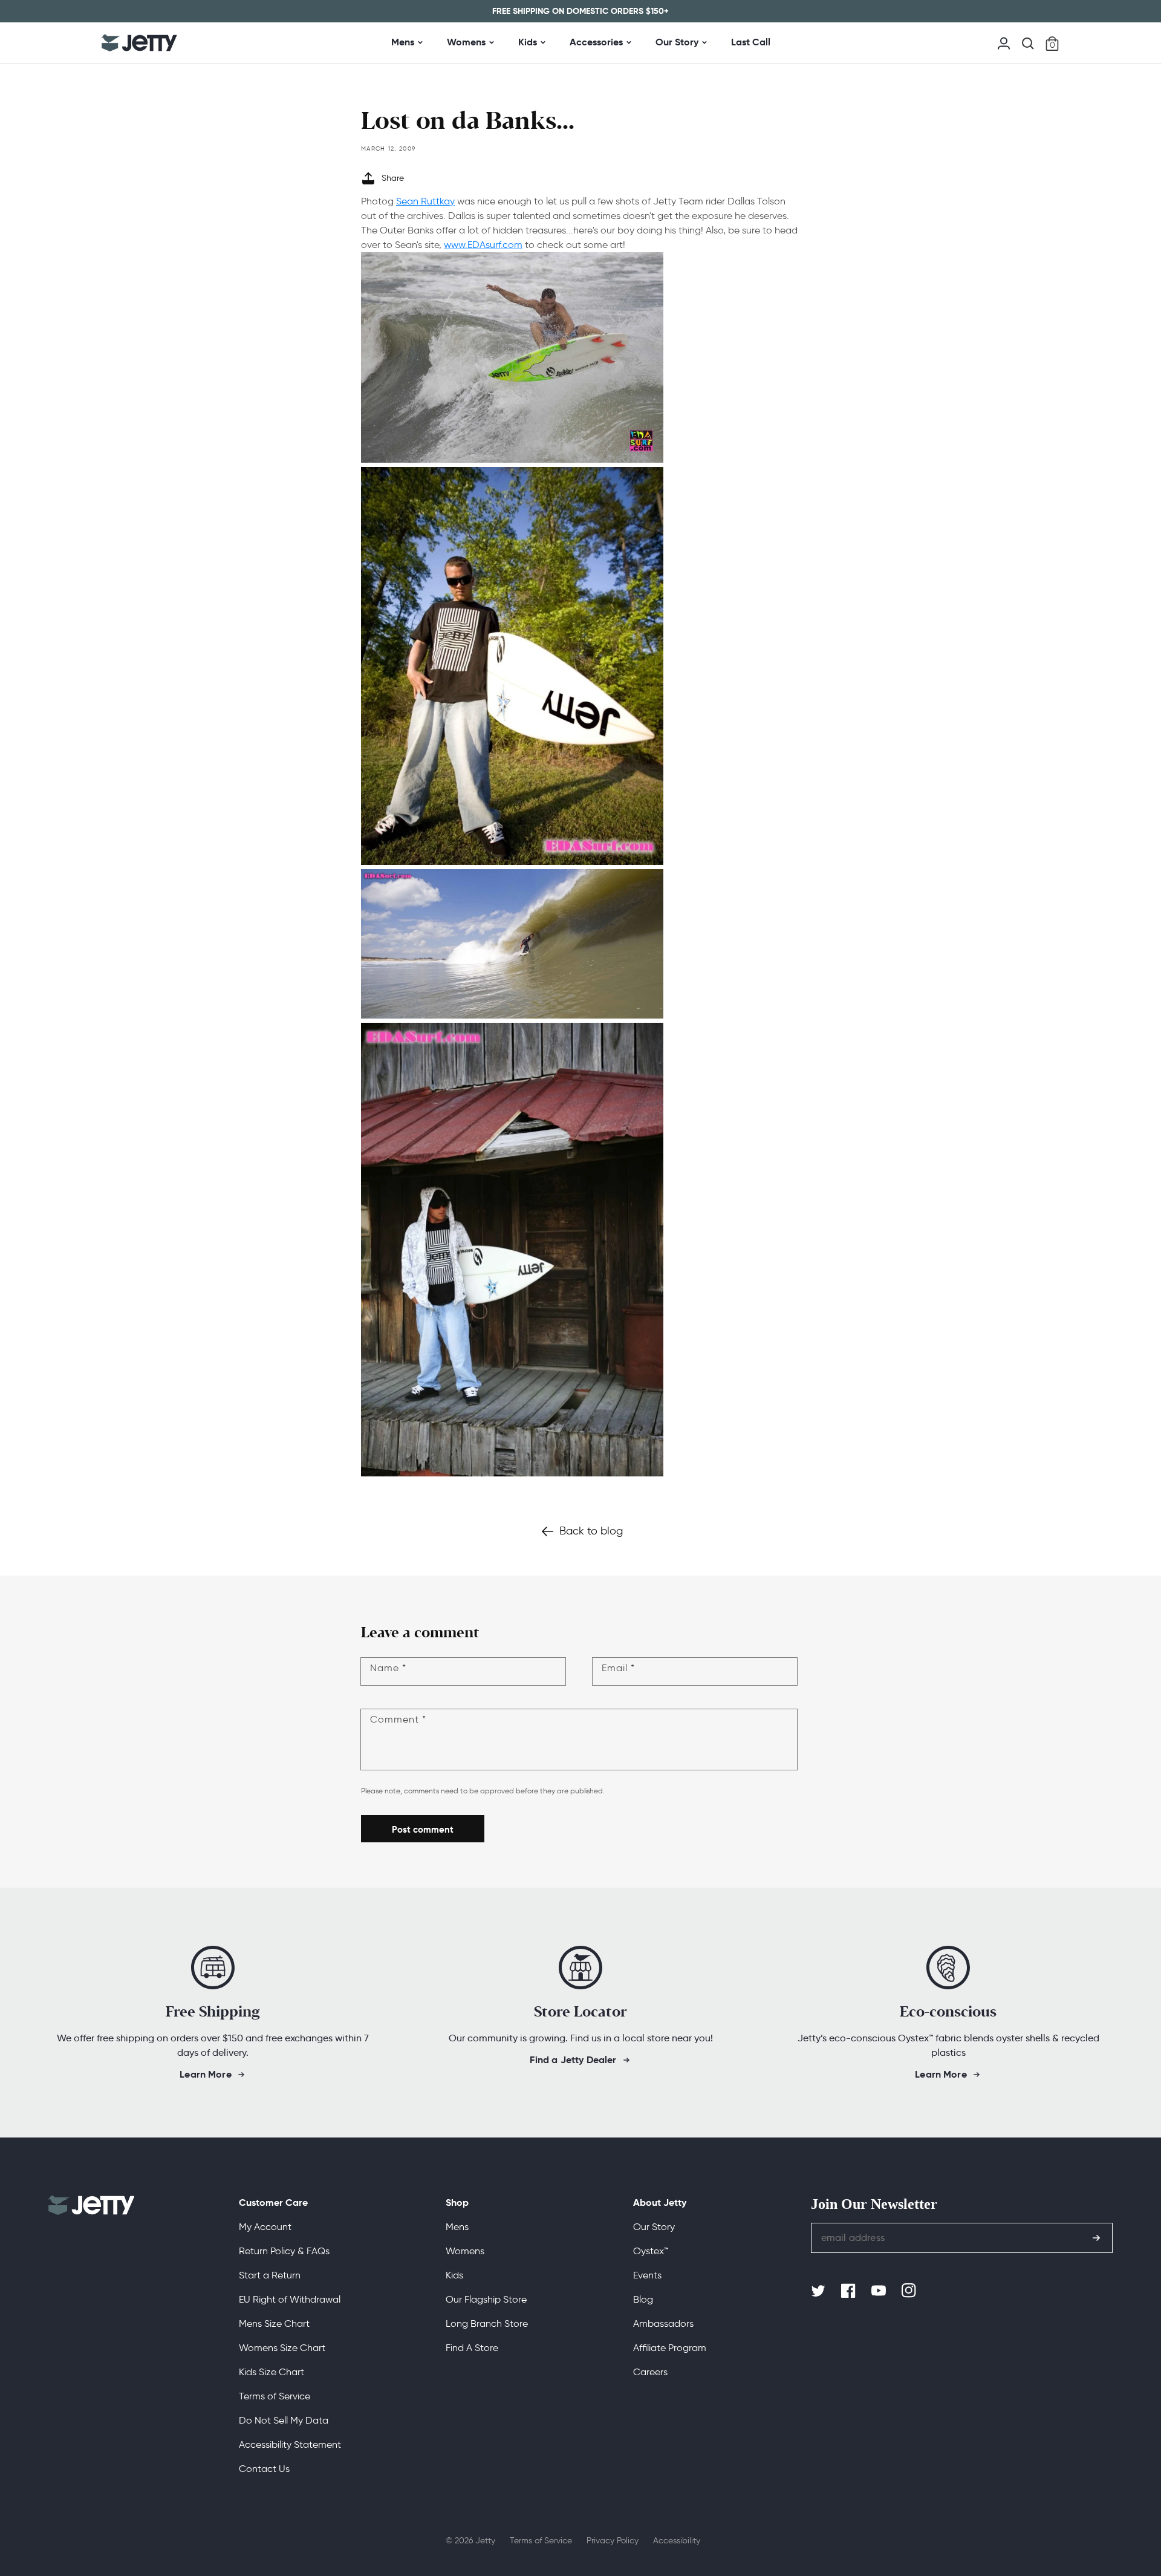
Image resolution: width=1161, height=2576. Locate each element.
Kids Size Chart (272, 2372)
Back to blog (591, 1531)
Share (393, 178)
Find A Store (472, 2348)
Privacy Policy (613, 2541)
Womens (466, 42)
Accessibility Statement (290, 2444)
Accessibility (677, 2541)
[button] (1028, 44)
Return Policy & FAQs (284, 2251)
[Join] (1096, 2238)
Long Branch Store (487, 2323)
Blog (643, 2299)
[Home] (139, 43)
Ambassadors (663, 2323)
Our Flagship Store (486, 2299)
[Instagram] (910, 2291)
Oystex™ (651, 2251)
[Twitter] (819, 2291)
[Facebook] (850, 2291)
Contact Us (264, 2469)
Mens (403, 42)
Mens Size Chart (274, 2323)
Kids (528, 42)
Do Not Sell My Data (284, 2420)
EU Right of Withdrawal (290, 2299)
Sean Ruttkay (425, 201)
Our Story (677, 42)
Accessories (596, 42)
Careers (650, 2372)
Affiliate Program (670, 2348)
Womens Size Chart (282, 2348)
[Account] (1004, 42)
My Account (265, 2227)
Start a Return (270, 2275)
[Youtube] (880, 2291)
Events (647, 2275)
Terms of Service (275, 2396)
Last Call (751, 42)
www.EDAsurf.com (483, 245)
